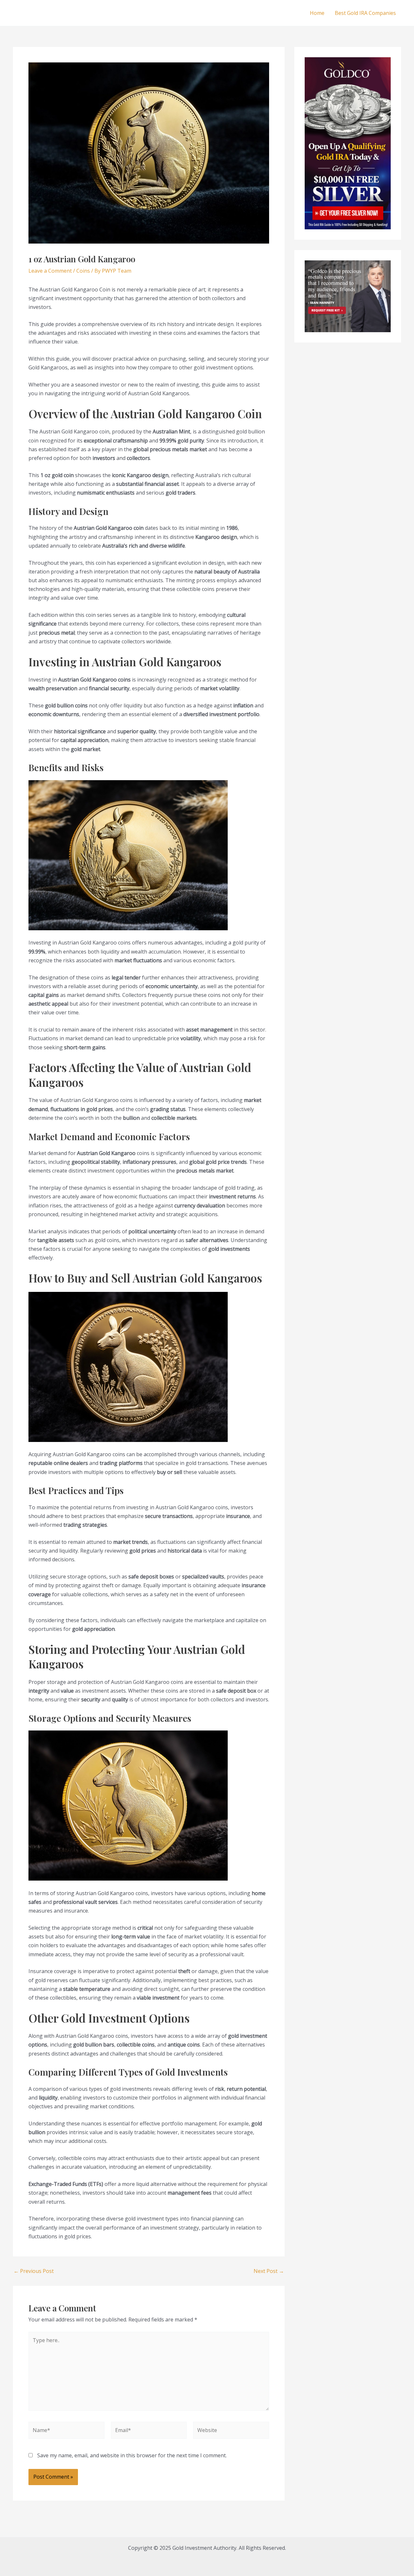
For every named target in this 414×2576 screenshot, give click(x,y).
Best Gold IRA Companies (365, 13)
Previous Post (34, 2271)
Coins (83, 271)
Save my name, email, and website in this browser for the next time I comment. (132, 2455)
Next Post (269, 2271)
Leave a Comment (50, 271)
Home (317, 13)
